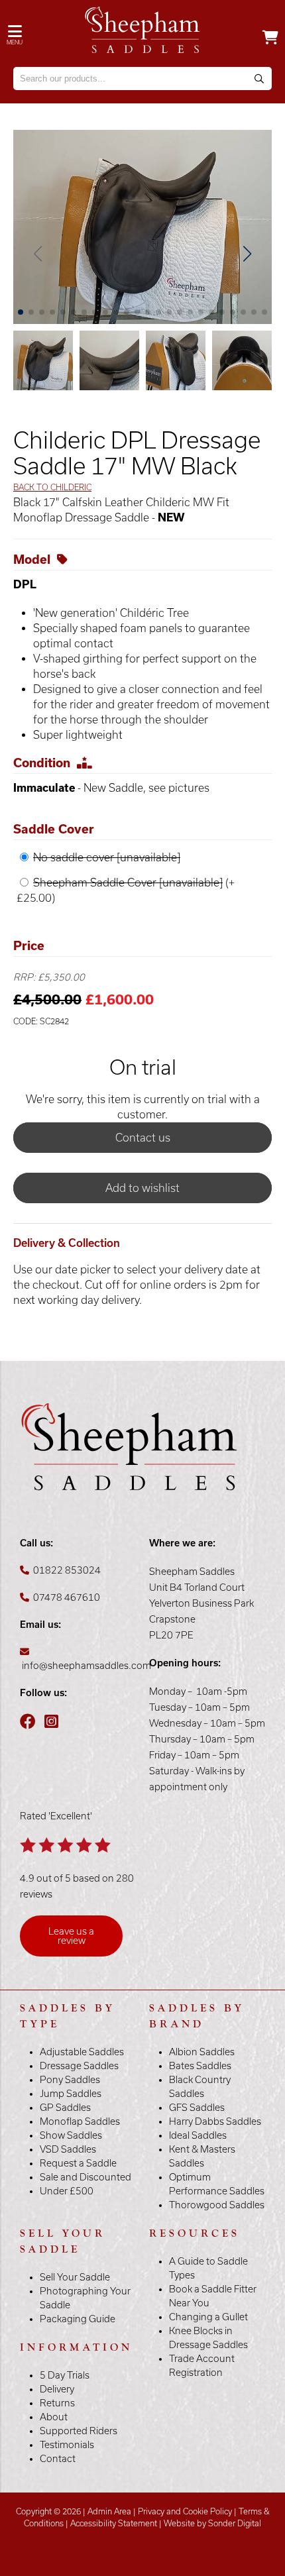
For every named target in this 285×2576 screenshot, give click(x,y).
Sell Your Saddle (75, 2277)
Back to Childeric (52, 487)
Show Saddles (71, 2135)
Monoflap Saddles (80, 2121)
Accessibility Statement (114, 2523)
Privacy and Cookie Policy (185, 2511)
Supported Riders (79, 2431)
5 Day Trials (65, 2375)
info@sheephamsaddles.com (86, 1666)
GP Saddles (65, 2108)
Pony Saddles (70, 2080)
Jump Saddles (71, 2094)
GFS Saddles (197, 2108)
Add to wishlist (142, 1188)
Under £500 (67, 2191)
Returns (57, 2403)
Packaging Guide (78, 2319)
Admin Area (109, 2511)
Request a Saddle (78, 2163)
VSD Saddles (68, 2149)
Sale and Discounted (85, 2177)
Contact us (143, 1138)
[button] (247, 254)
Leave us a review (71, 1936)
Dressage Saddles (79, 2066)
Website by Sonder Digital (212, 2523)
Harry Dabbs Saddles (215, 2121)
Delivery (57, 2389)
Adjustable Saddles (82, 2052)
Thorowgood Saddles (217, 2205)
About (54, 2417)
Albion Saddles (202, 2052)
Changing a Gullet (208, 2317)
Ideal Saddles (198, 2135)
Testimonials (67, 2445)
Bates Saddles (200, 2066)
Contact (58, 2459)
